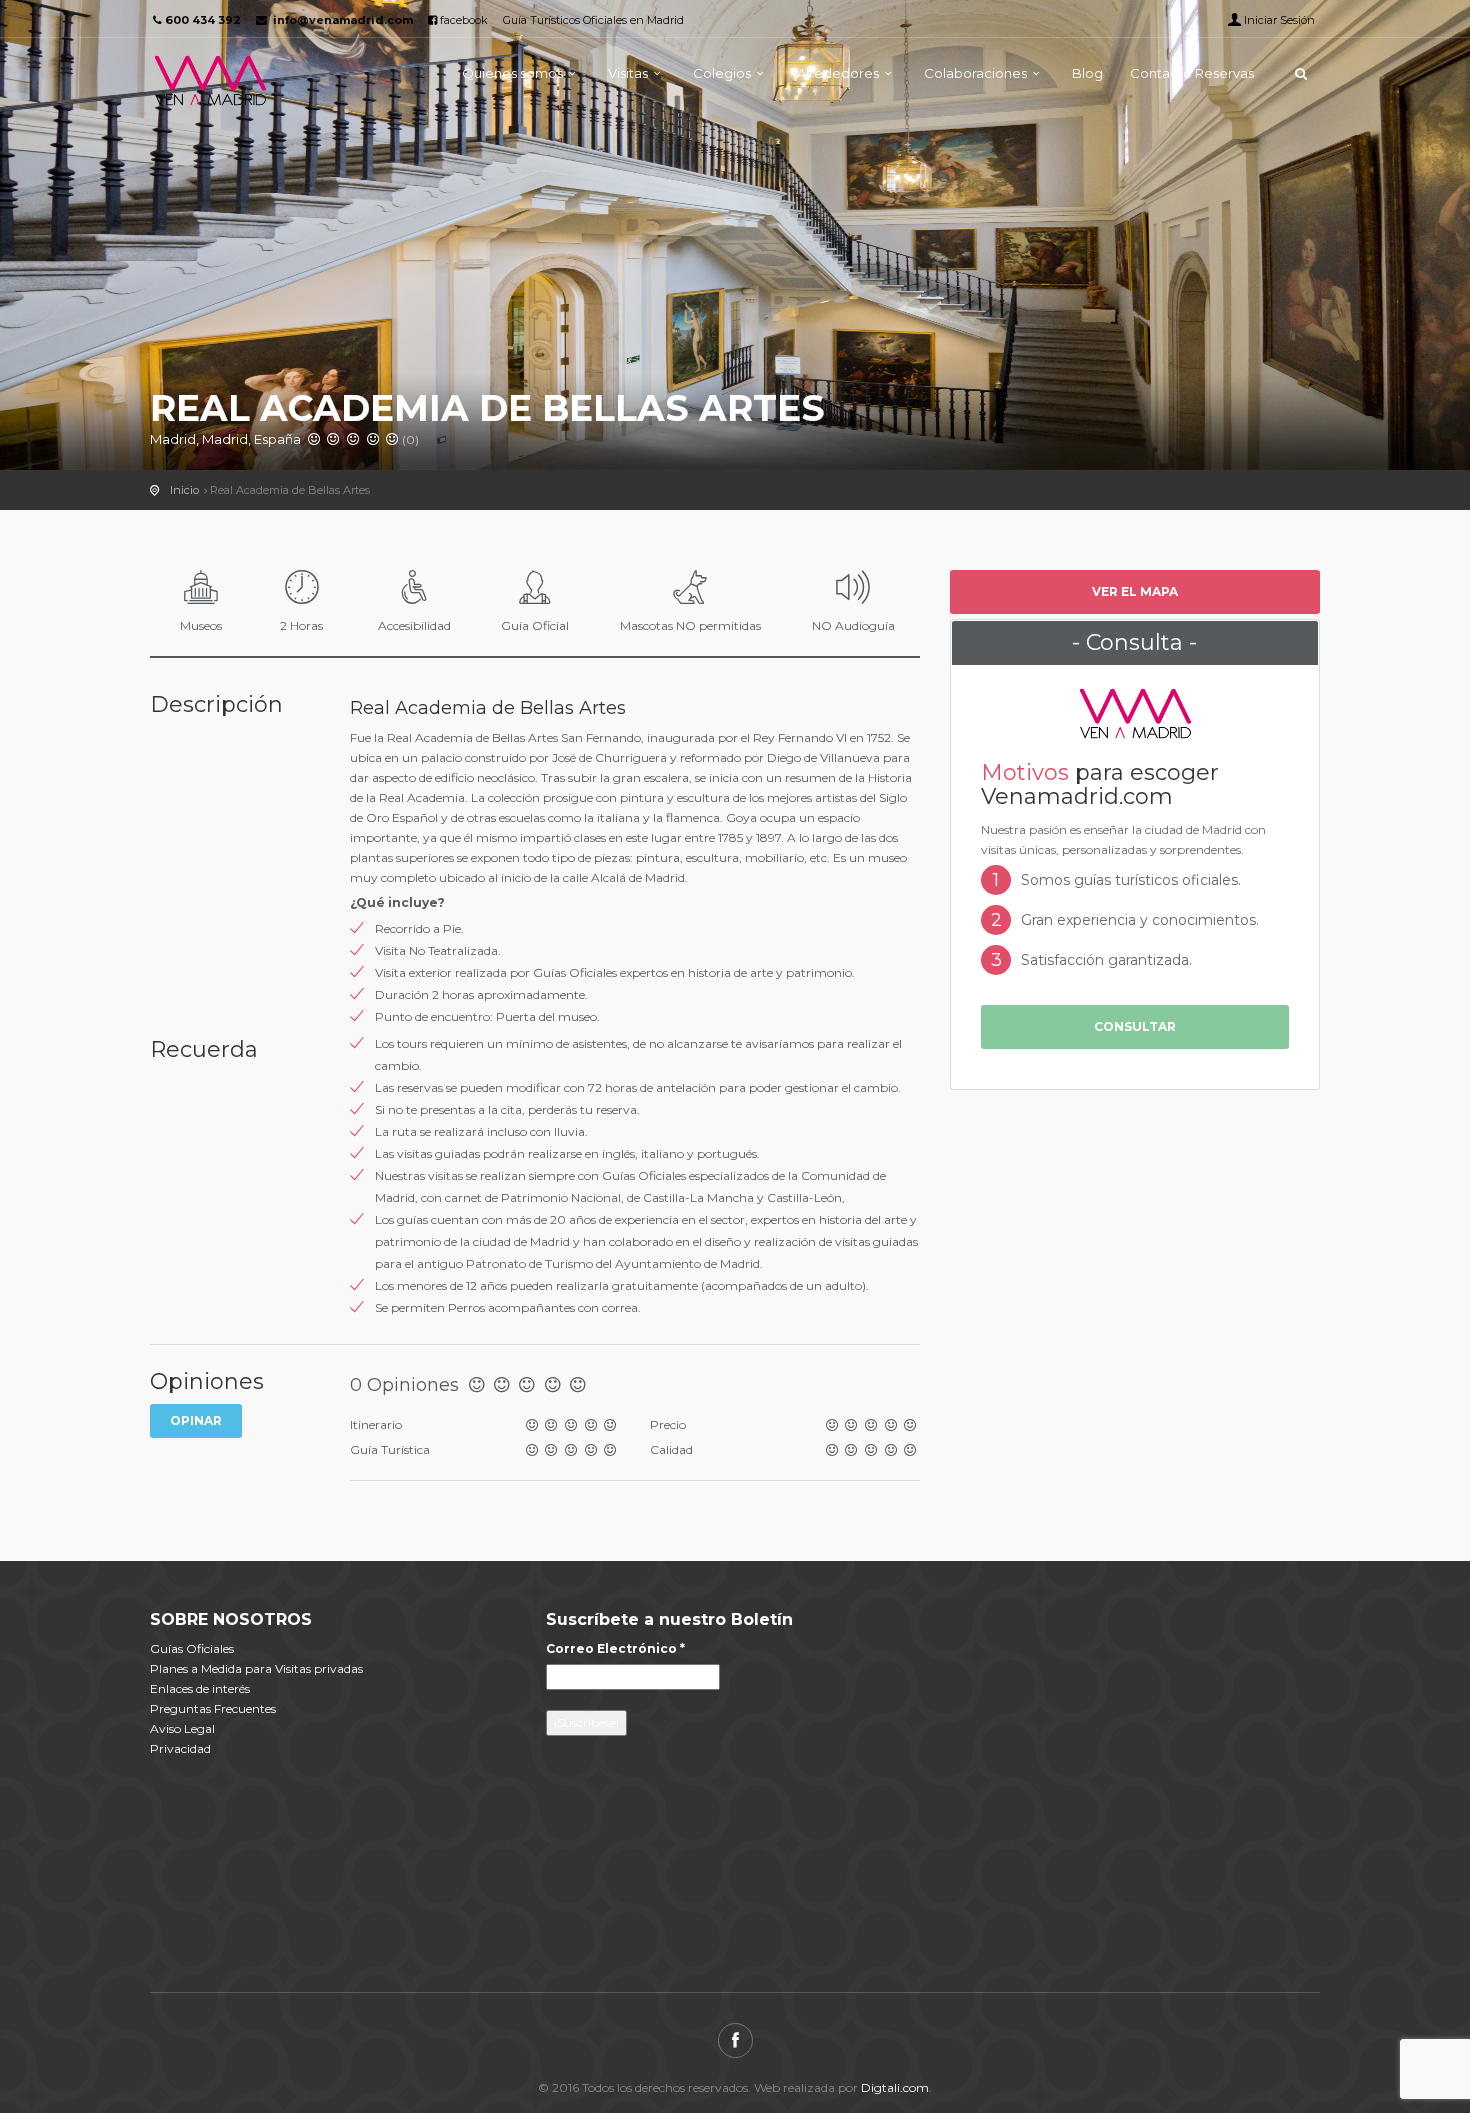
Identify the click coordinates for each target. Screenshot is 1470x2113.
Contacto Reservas (1192, 73)
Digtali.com (895, 2087)
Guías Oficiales (192, 1648)
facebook (462, 20)
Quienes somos (512, 73)
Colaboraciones (975, 73)
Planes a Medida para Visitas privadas (256, 1668)
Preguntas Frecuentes (213, 1708)
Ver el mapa (1135, 591)
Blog (1087, 73)
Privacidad (180, 1748)
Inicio (184, 490)
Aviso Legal (182, 1728)
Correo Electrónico (615, 1648)
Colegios (722, 73)
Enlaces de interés (200, 1688)
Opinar (196, 1420)
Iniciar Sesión (1279, 20)
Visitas (628, 73)
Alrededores (838, 73)
